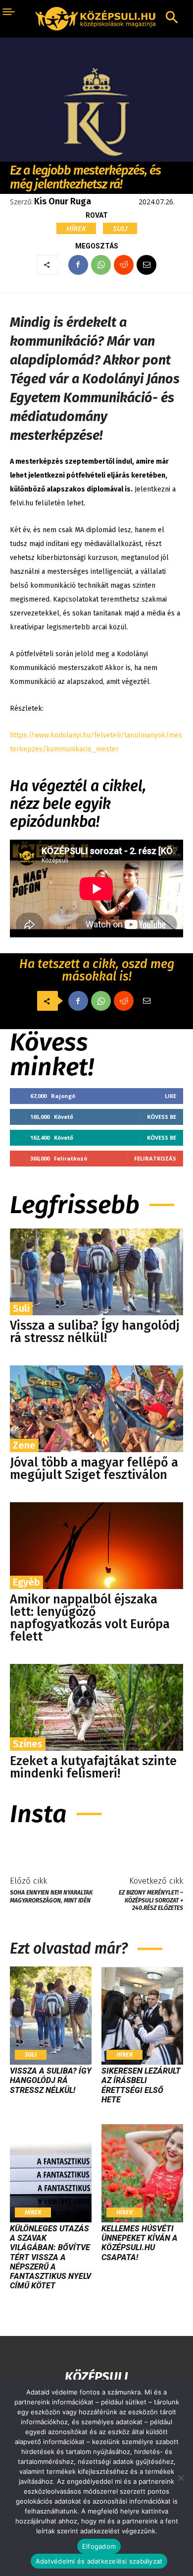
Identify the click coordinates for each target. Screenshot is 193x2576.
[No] (181, 2478)
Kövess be (162, 1117)
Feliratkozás (155, 1158)
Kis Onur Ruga (63, 201)
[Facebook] (78, 265)
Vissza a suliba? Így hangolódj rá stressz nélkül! (95, 1332)
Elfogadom (99, 2546)
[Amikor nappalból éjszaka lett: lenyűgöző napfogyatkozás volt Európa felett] (96, 1546)
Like (170, 1096)
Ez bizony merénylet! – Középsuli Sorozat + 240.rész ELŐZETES (151, 1900)
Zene (24, 1445)
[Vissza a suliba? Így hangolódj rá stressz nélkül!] (96, 1272)
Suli (120, 228)
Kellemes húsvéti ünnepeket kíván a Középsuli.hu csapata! (140, 2243)
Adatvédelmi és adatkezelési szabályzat (99, 2561)
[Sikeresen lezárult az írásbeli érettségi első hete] (142, 2016)
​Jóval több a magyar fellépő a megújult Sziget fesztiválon (94, 1469)
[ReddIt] (124, 265)
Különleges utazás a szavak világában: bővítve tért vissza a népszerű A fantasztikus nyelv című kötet (50, 2257)
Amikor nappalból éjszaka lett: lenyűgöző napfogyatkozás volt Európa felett (90, 1618)
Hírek (76, 228)
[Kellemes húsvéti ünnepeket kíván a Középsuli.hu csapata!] (142, 2173)
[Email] (146, 265)
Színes (28, 1744)
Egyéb (26, 1582)
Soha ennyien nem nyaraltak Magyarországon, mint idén (51, 1896)
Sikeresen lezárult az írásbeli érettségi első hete (141, 2085)
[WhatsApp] (101, 265)
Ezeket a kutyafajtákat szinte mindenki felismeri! (93, 1767)
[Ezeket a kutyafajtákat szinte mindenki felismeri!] (96, 1707)
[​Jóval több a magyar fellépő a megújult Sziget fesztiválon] (96, 1409)
